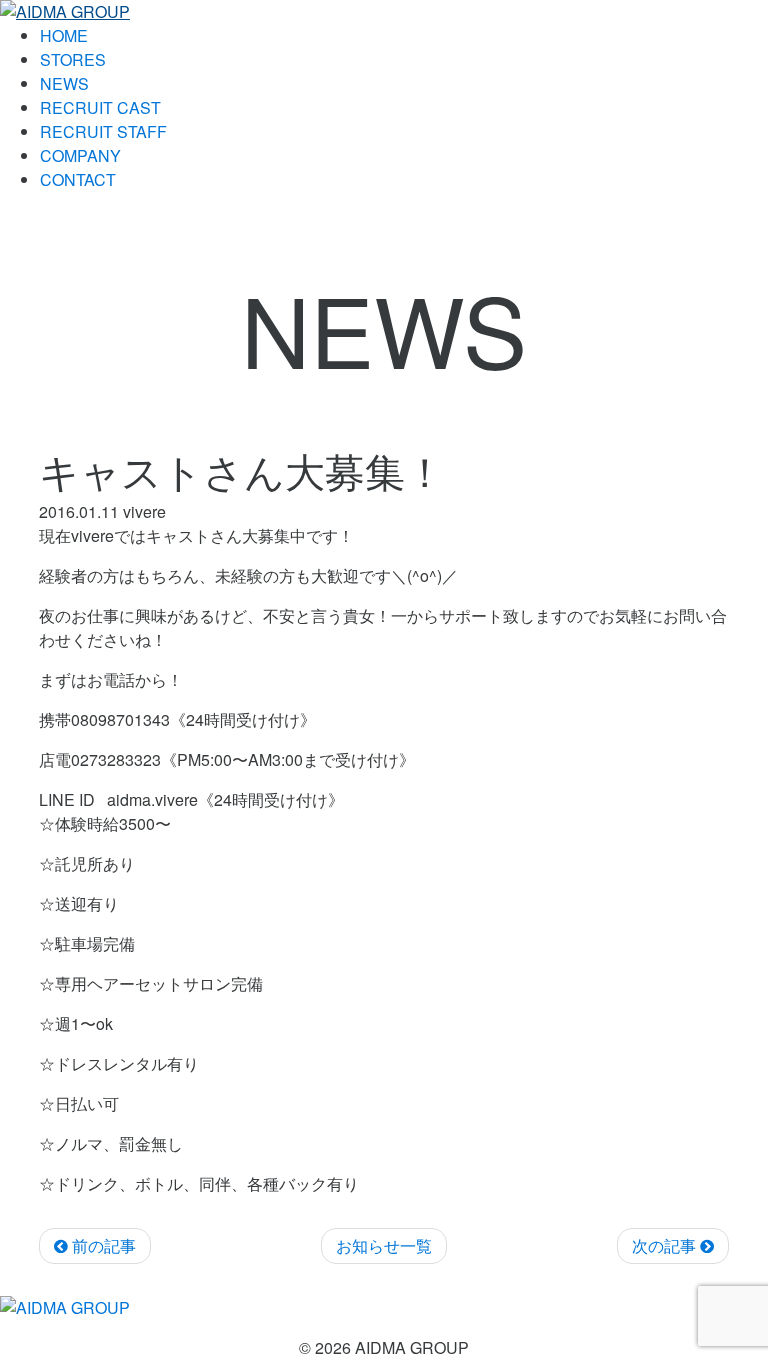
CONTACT (78, 179)
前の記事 (102, 1245)
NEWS (64, 83)
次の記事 (666, 1245)
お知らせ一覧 (384, 1245)
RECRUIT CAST (100, 107)
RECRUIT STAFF (103, 131)
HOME (64, 35)
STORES (73, 59)
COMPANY (80, 155)
